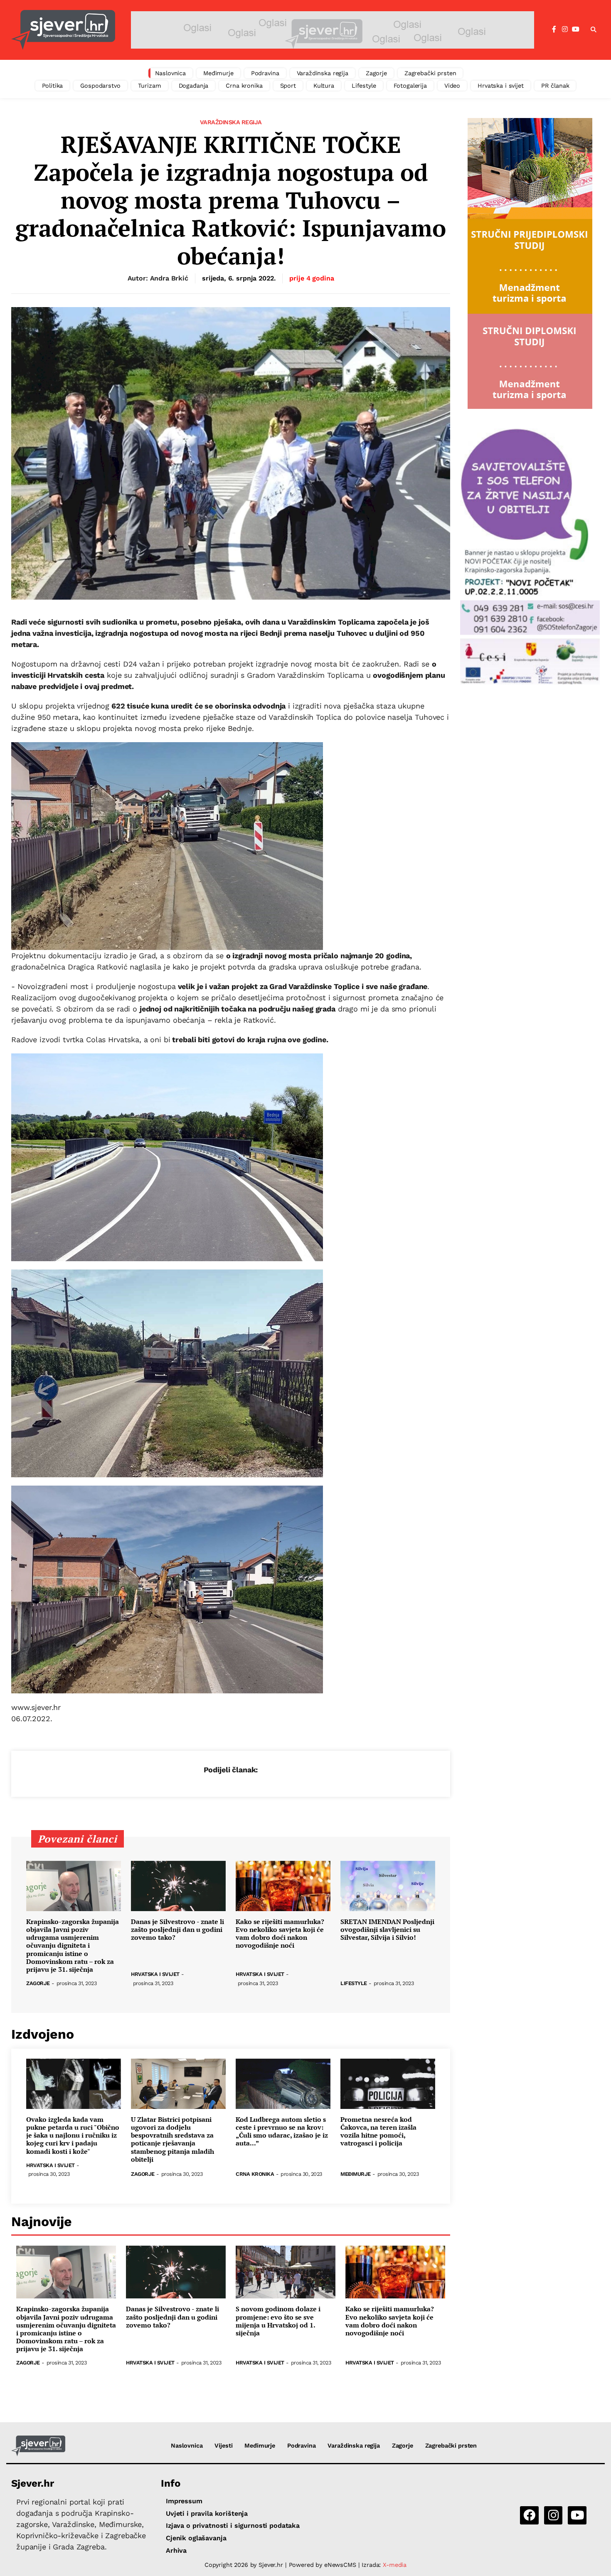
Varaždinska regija (323, 73)
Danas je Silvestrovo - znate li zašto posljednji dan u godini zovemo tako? (177, 1930)
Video (452, 86)
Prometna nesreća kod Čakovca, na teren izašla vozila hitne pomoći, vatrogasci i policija (378, 2132)
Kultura (324, 86)
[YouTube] (576, 30)
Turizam (150, 86)
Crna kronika (244, 86)
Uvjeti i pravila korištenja (207, 2513)
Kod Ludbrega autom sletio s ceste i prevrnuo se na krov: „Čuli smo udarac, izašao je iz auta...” (282, 2132)
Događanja (194, 86)
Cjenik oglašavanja (196, 2538)
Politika (53, 86)
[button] (594, 30)
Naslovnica (171, 73)
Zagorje (376, 73)
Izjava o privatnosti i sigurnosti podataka (233, 2526)
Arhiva (176, 2550)
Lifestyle (364, 86)
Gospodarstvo (100, 86)
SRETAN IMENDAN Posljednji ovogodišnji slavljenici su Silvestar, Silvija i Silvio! (387, 1930)
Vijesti (223, 2446)
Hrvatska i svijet (501, 86)
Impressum (184, 2501)
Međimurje (218, 73)
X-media (395, 2565)
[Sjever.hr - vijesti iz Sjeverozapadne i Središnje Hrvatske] (63, 30)
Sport (288, 86)
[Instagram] (565, 30)
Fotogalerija (410, 86)
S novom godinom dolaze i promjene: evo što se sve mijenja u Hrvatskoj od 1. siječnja (278, 2321)
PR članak (555, 86)
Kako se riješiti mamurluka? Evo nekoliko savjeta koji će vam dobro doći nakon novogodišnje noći (280, 1934)
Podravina (265, 73)
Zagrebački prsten (430, 73)
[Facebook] (554, 30)
